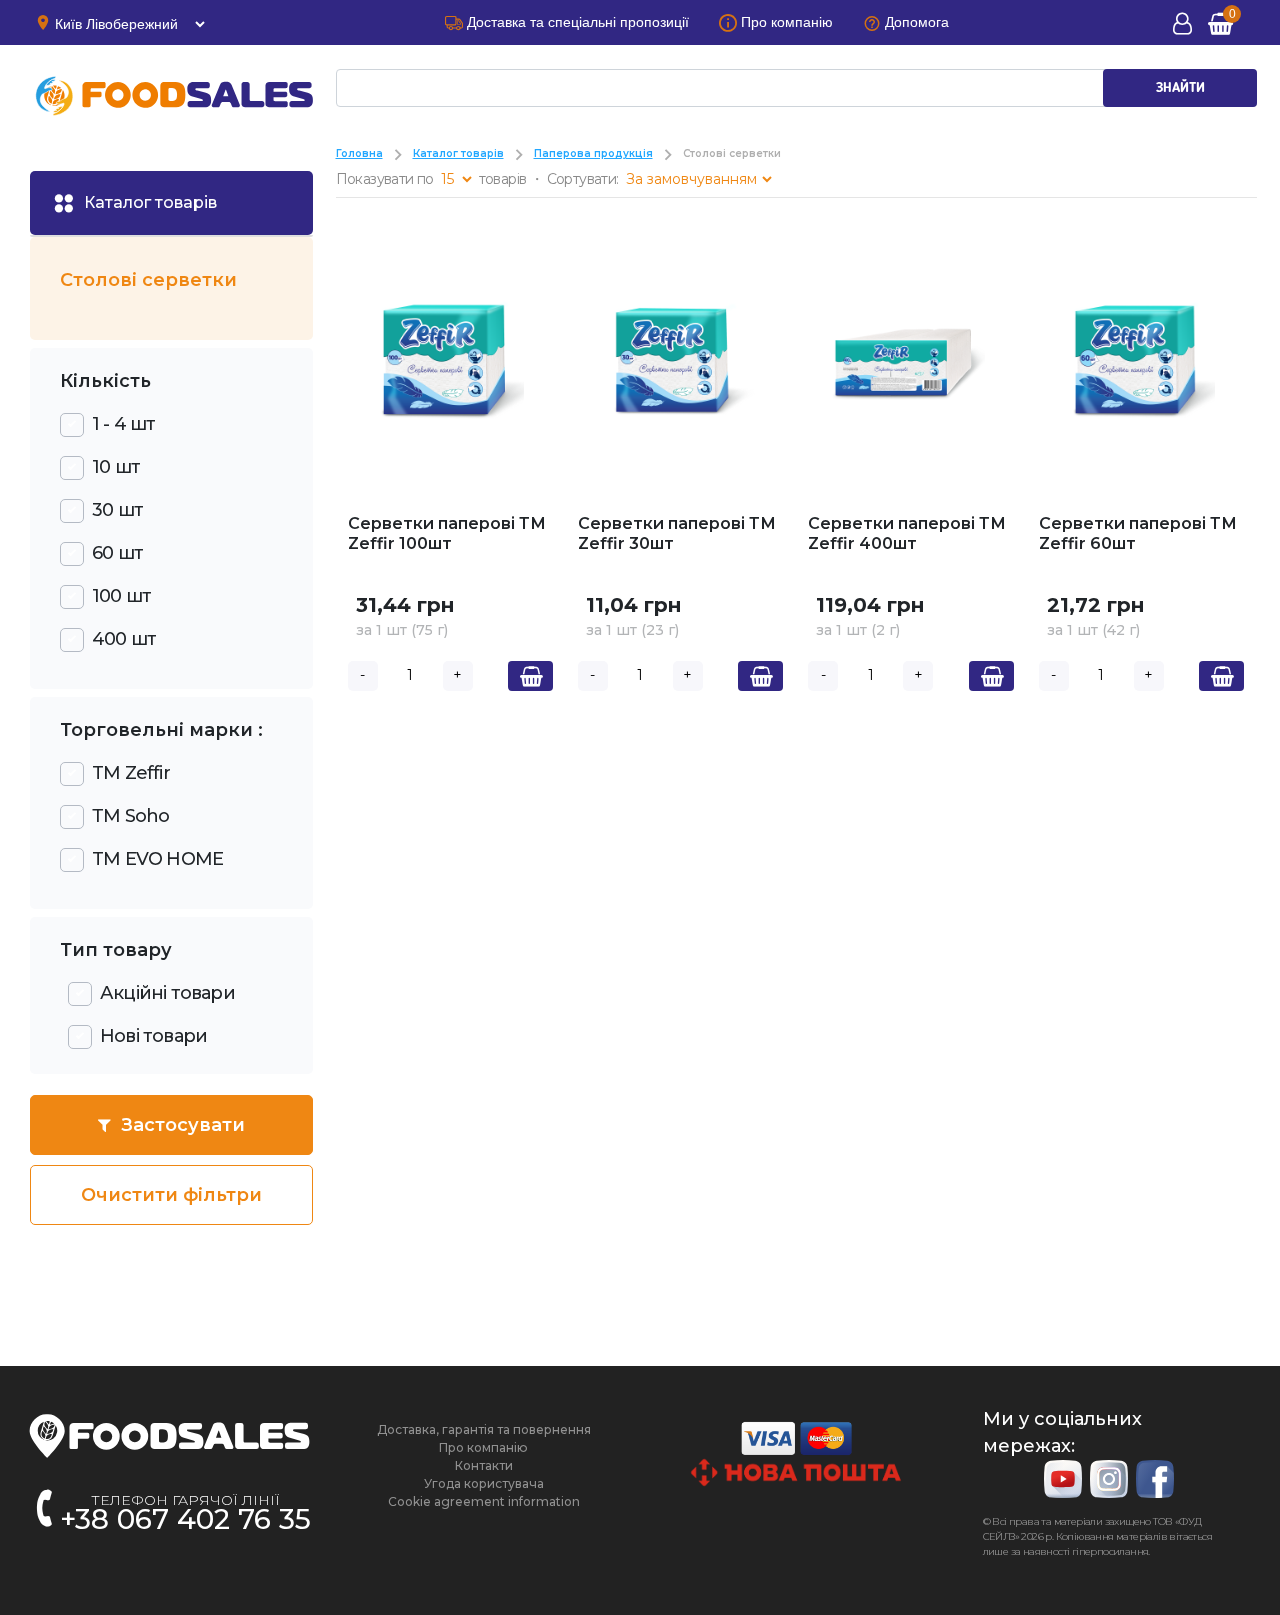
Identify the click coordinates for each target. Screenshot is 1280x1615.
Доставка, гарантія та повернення (484, 1429)
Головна (359, 153)
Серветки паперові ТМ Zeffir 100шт (447, 533)
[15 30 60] (456, 179)
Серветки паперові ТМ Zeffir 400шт (907, 533)
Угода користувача (484, 1483)
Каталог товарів (458, 153)
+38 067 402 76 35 (185, 1519)
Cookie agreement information (484, 1501)
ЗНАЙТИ (1180, 88)
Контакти (484, 1465)
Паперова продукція (593, 153)
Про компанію (483, 1447)
